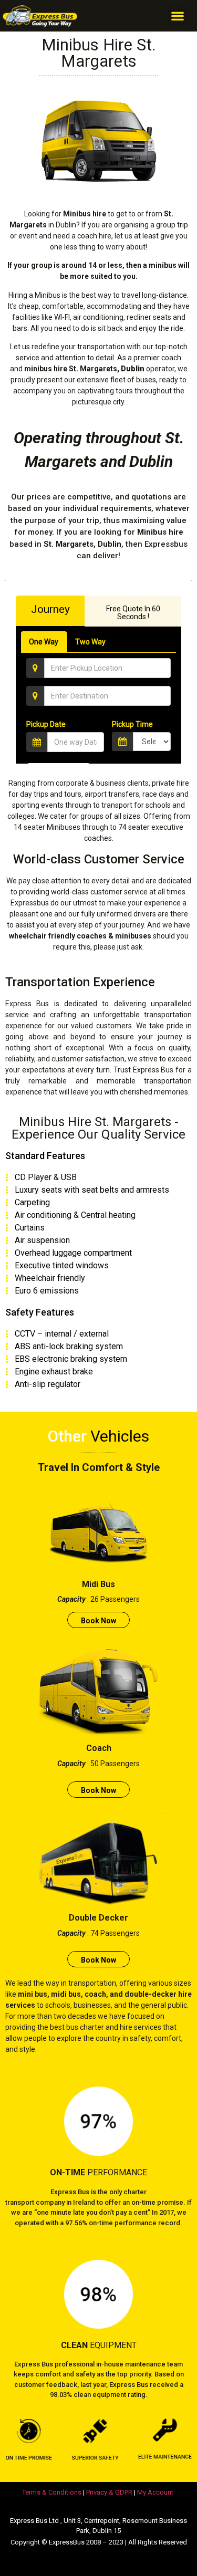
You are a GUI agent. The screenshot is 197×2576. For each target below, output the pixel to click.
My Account (155, 2492)
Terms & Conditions (52, 2492)
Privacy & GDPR (109, 2492)
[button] (177, 16)
